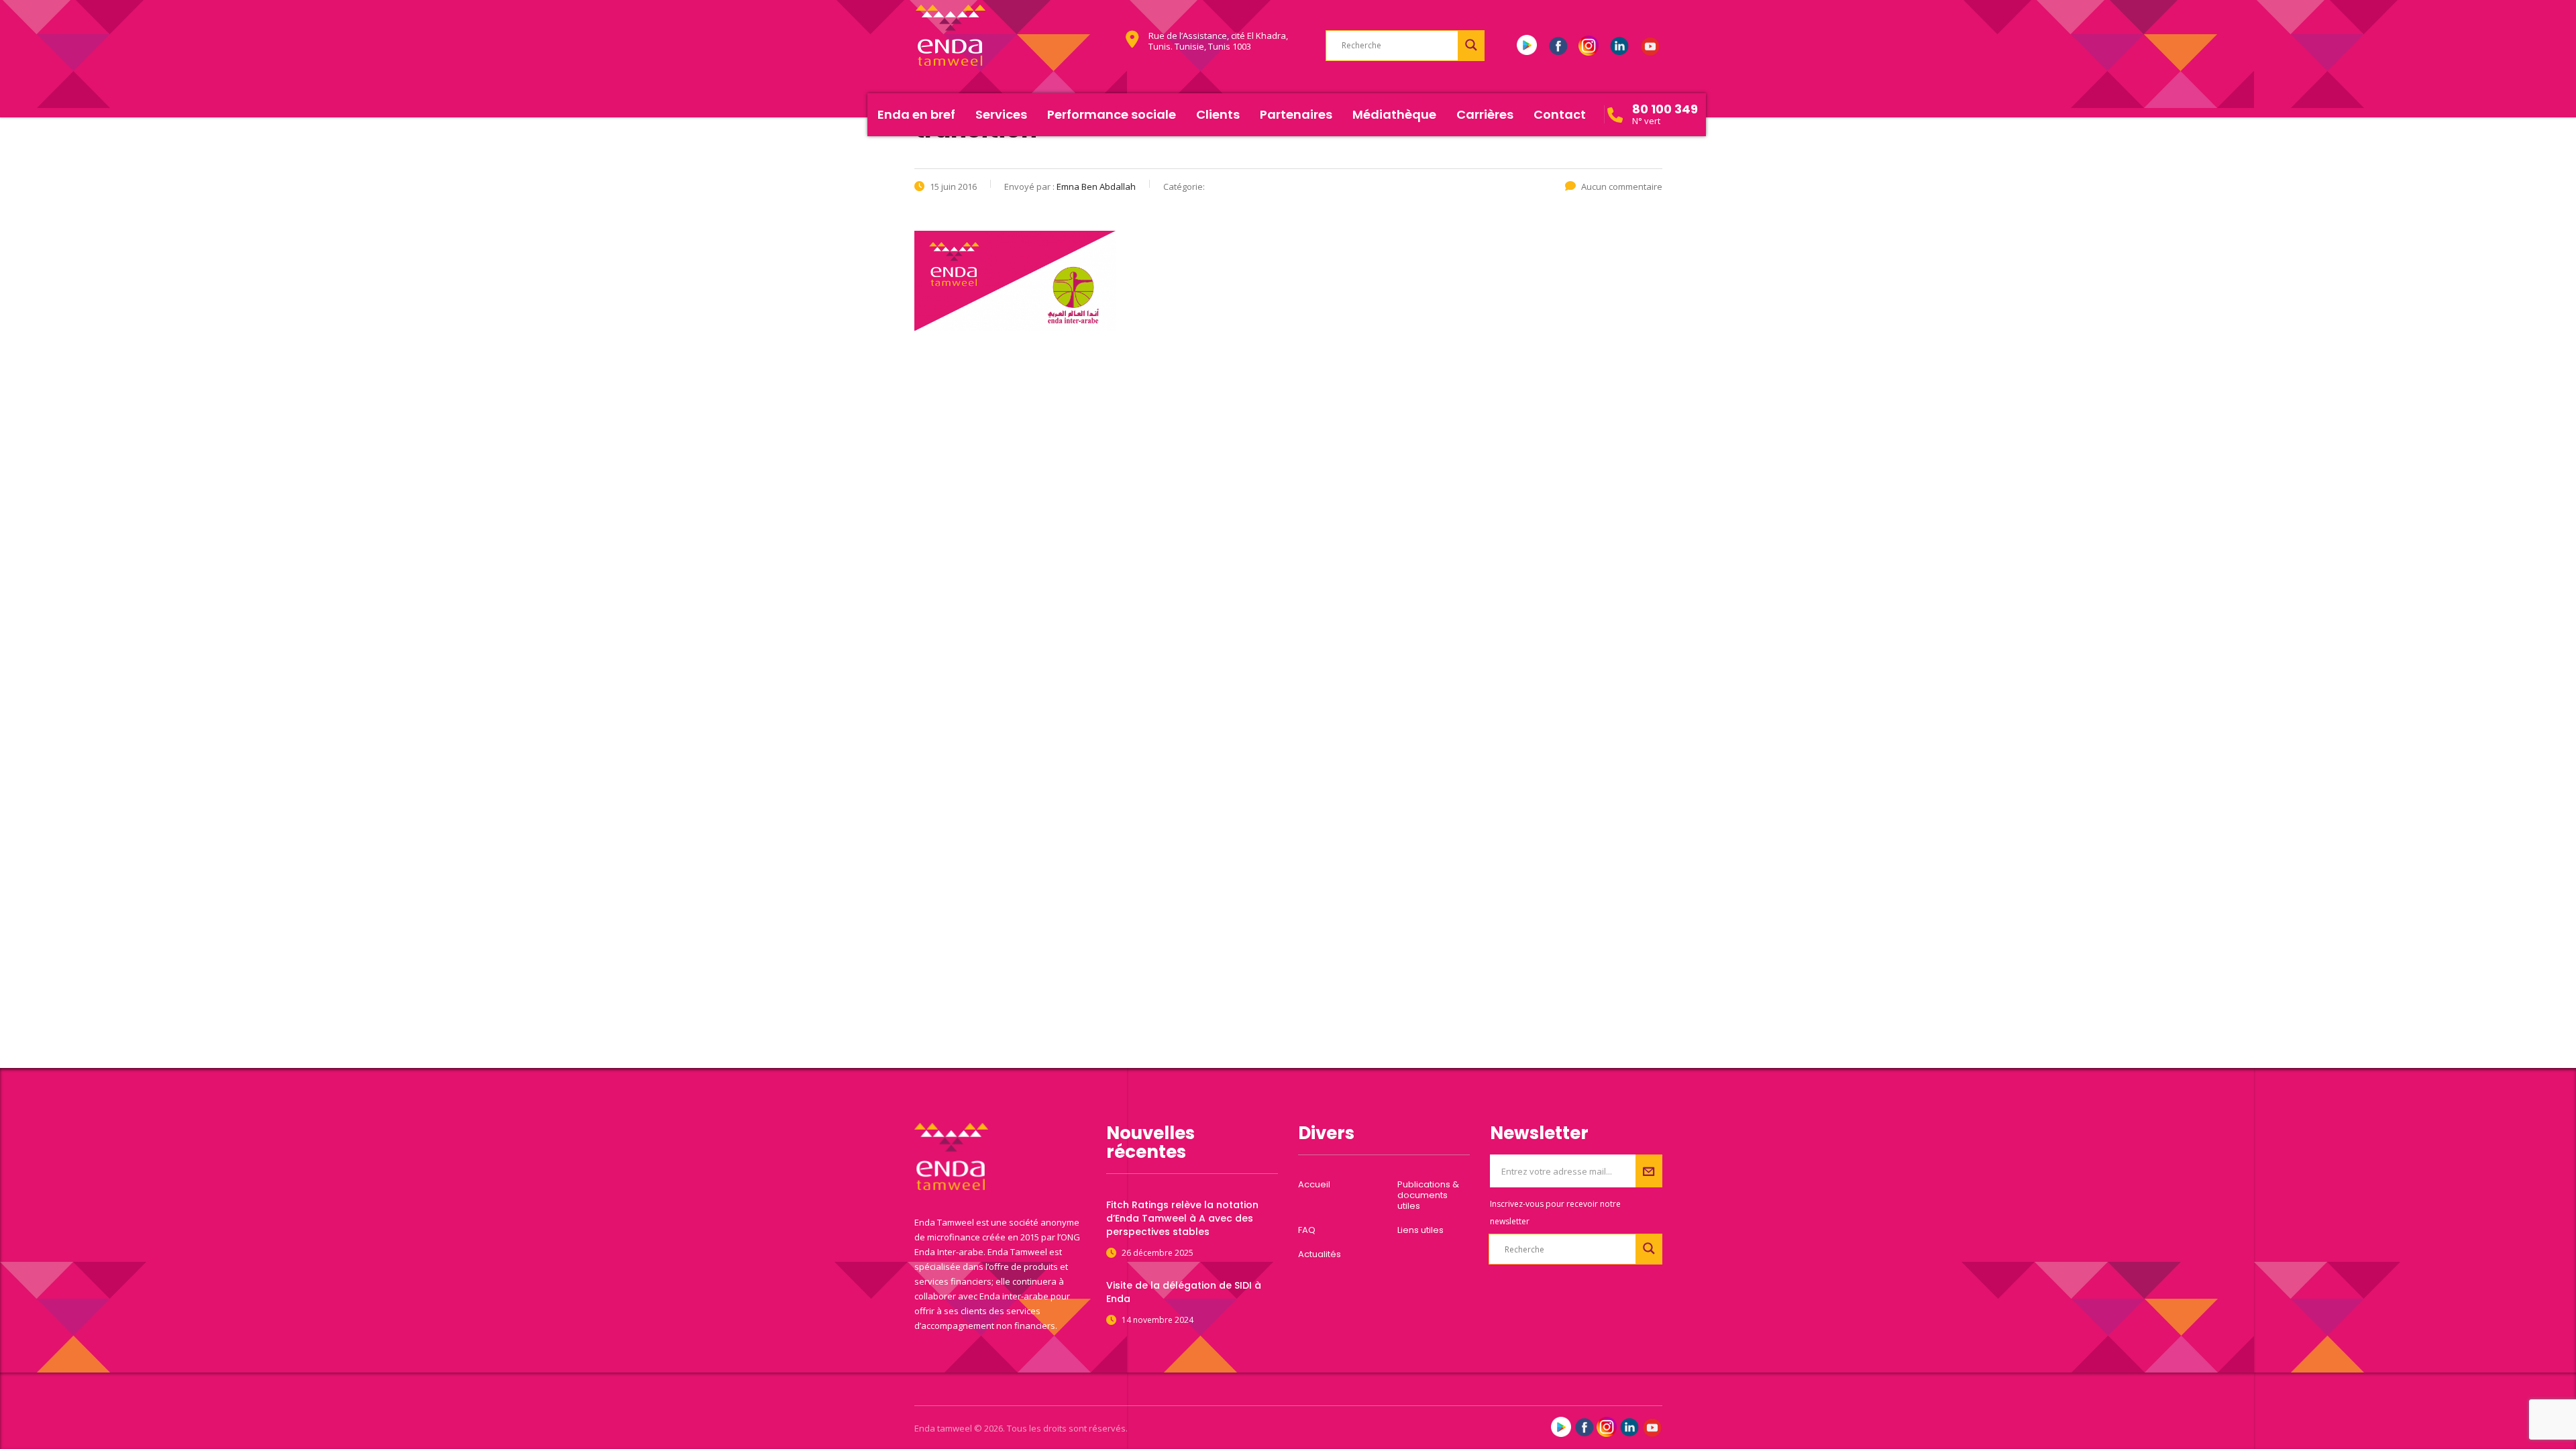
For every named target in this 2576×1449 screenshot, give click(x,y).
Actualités (1320, 1254)
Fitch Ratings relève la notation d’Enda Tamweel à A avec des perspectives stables (1182, 1218)
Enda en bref (916, 114)
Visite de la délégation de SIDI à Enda (1184, 1292)
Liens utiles (1420, 1230)
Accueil (1314, 1185)
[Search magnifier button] (1471, 45)
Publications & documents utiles (1428, 1195)
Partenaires (1296, 114)
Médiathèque (1394, 114)
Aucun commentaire (1622, 186)
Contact (1560, 114)
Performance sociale (1112, 114)
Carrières (1485, 114)
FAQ (1307, 1230)
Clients (1218, 114)
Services (1001, 114)
